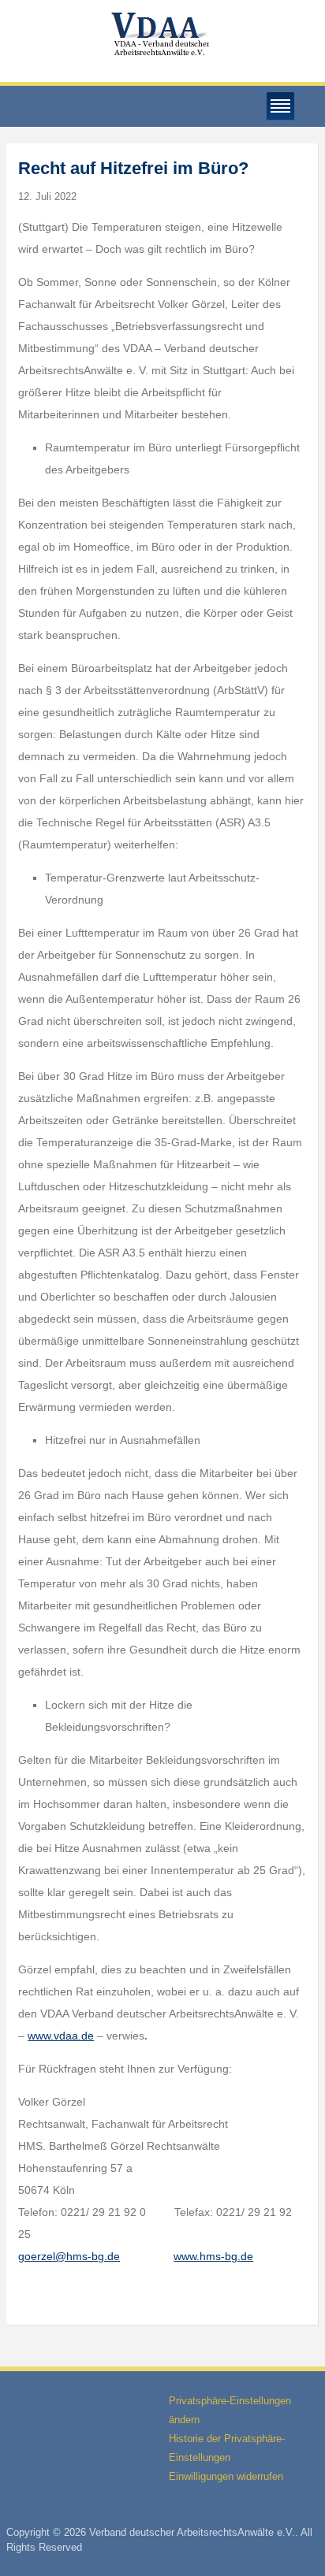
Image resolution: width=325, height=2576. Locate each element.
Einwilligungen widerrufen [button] (226, 2476)
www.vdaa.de (61, 2036)
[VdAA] (162, 34)
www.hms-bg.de (213, 2256)
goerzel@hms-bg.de (69, 2256)
